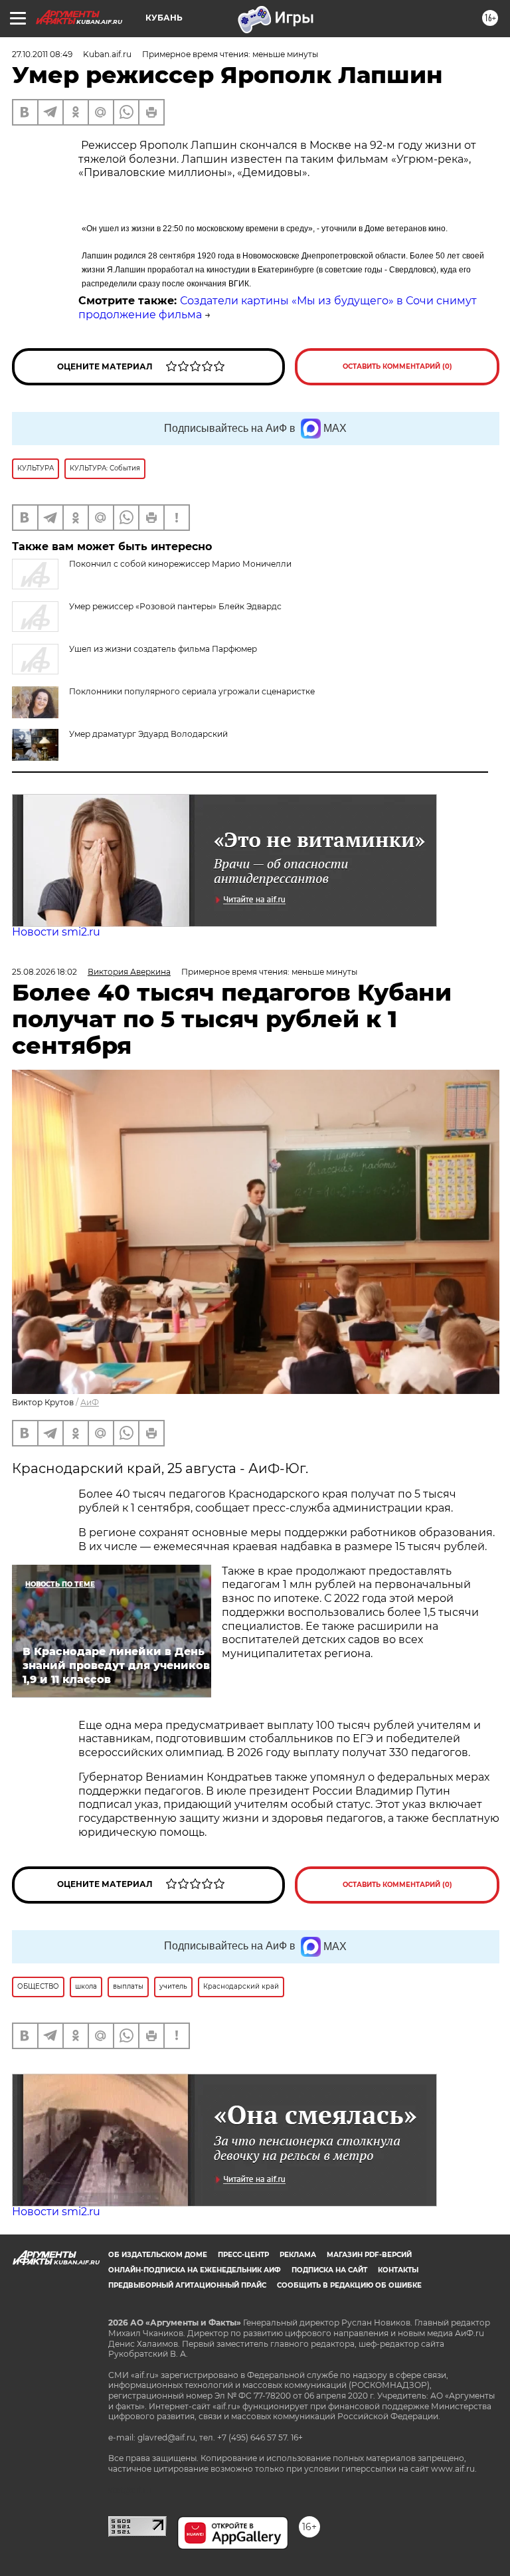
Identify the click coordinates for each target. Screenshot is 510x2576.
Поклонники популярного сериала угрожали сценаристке (192, 691)
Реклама (298, 2255)
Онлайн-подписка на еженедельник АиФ (195, 2270)
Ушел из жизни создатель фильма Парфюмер (163, 649)
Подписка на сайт (329, 2270)
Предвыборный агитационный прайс (187, 2285)
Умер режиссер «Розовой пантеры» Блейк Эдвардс (175, 606)
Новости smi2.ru (56, 932)
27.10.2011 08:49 (42, 54)
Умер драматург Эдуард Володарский (148, 734)
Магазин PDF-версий (369, 2255)
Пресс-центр (243, 2255)
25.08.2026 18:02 (44, 972)
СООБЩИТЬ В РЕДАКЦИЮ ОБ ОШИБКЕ (349, 2285)
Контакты (398, 2270)
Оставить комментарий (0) (397, 366)
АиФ (90, 1402)
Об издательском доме (158, 2255)
